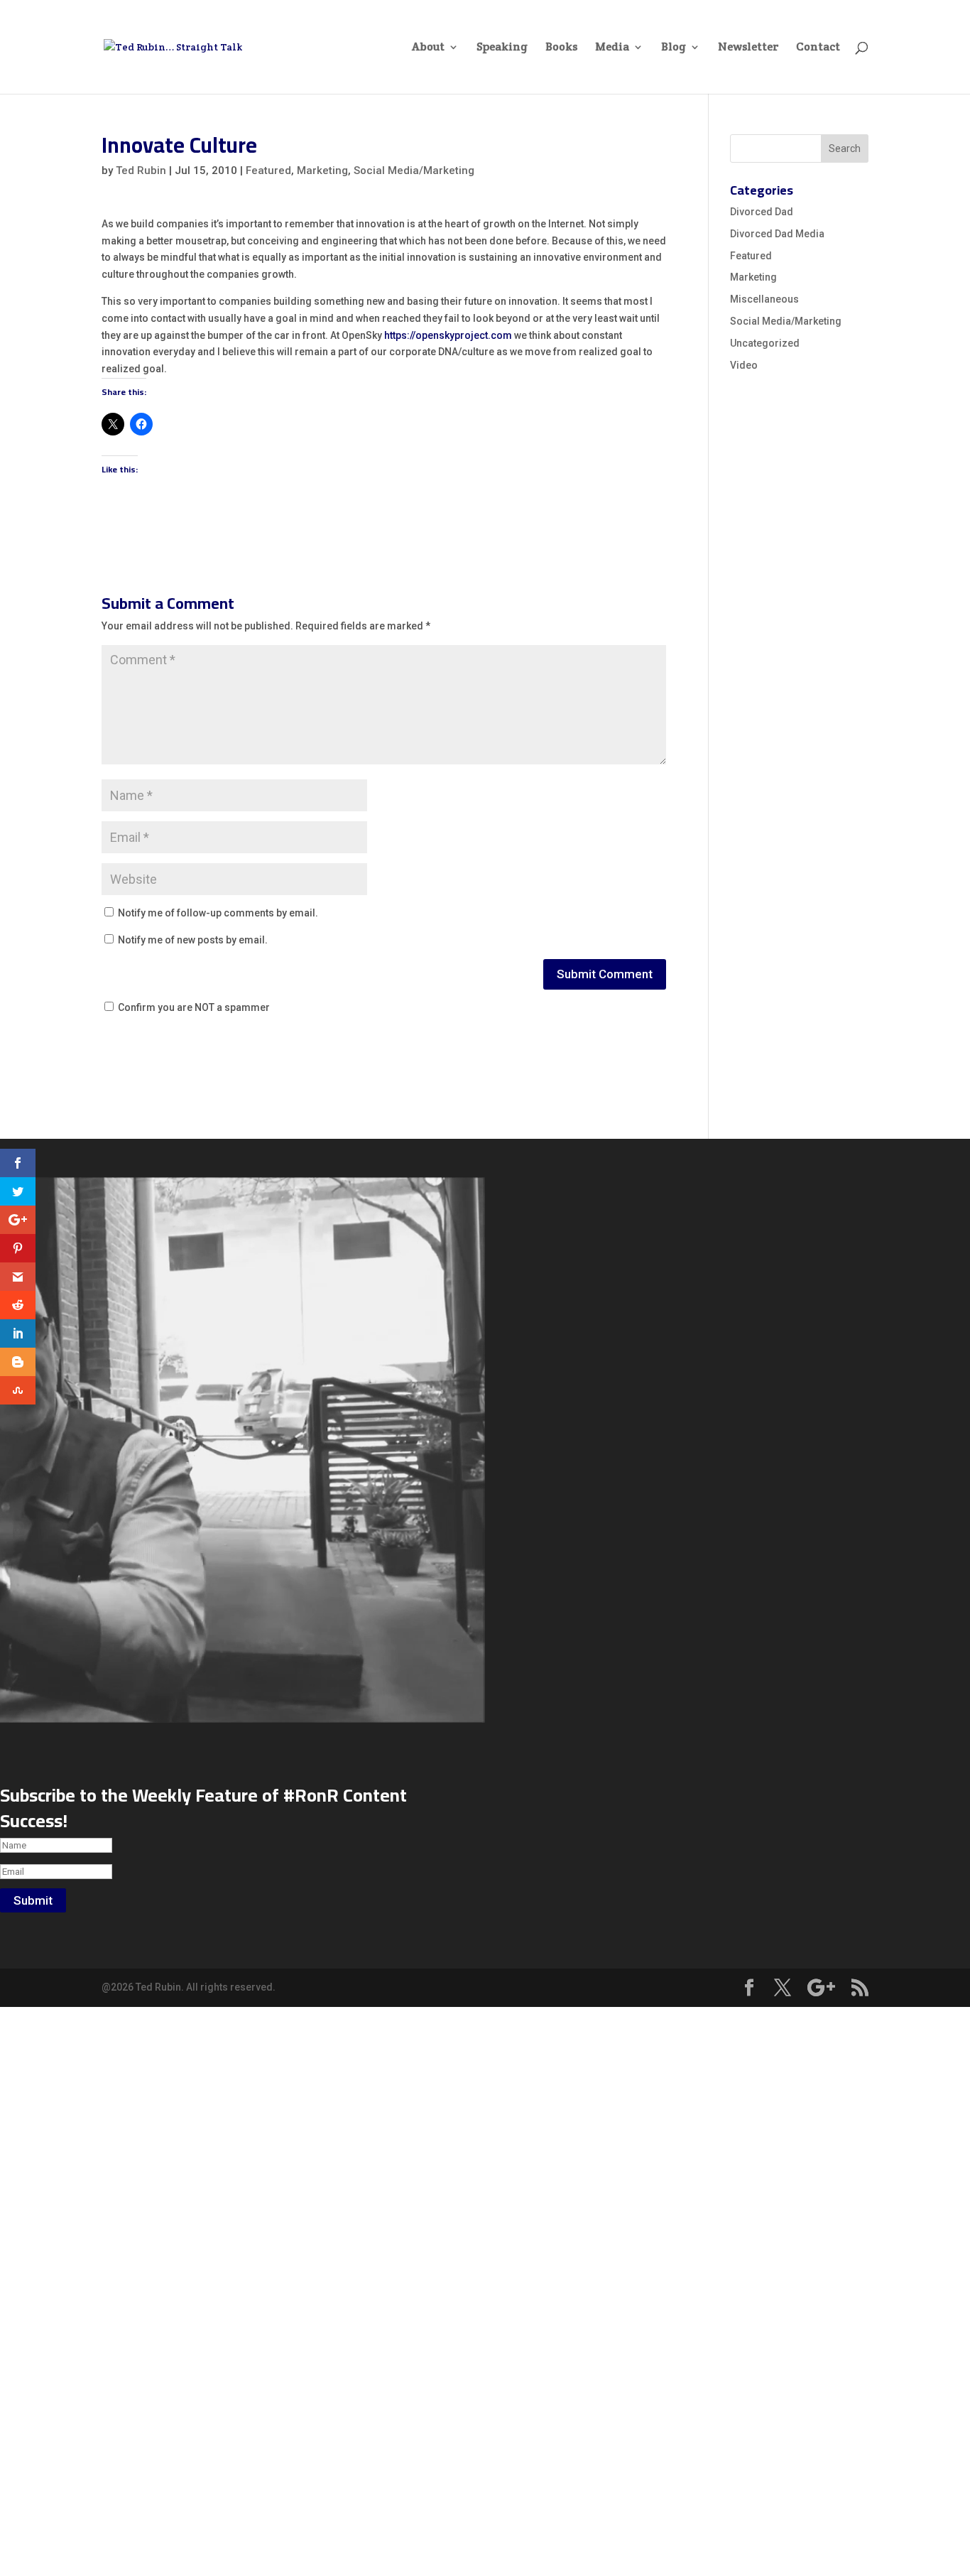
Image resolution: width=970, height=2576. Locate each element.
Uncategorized (765, 343)
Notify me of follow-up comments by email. (218, 913)
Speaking (502, 48)
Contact (818, 48)
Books (561, 48)
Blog (674, 48)
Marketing (322, 171)
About (428, 48)
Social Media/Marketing (414, 171)
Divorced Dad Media (777, 234)
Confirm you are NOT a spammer (193, 1007)
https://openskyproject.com (448, 335)
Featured (268, 171)
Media (612, 48)
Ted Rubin (141, 171)
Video (744, 365)
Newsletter (748, 48)
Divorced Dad (762, 212)
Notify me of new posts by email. (193, 940)
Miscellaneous (764, 299)
